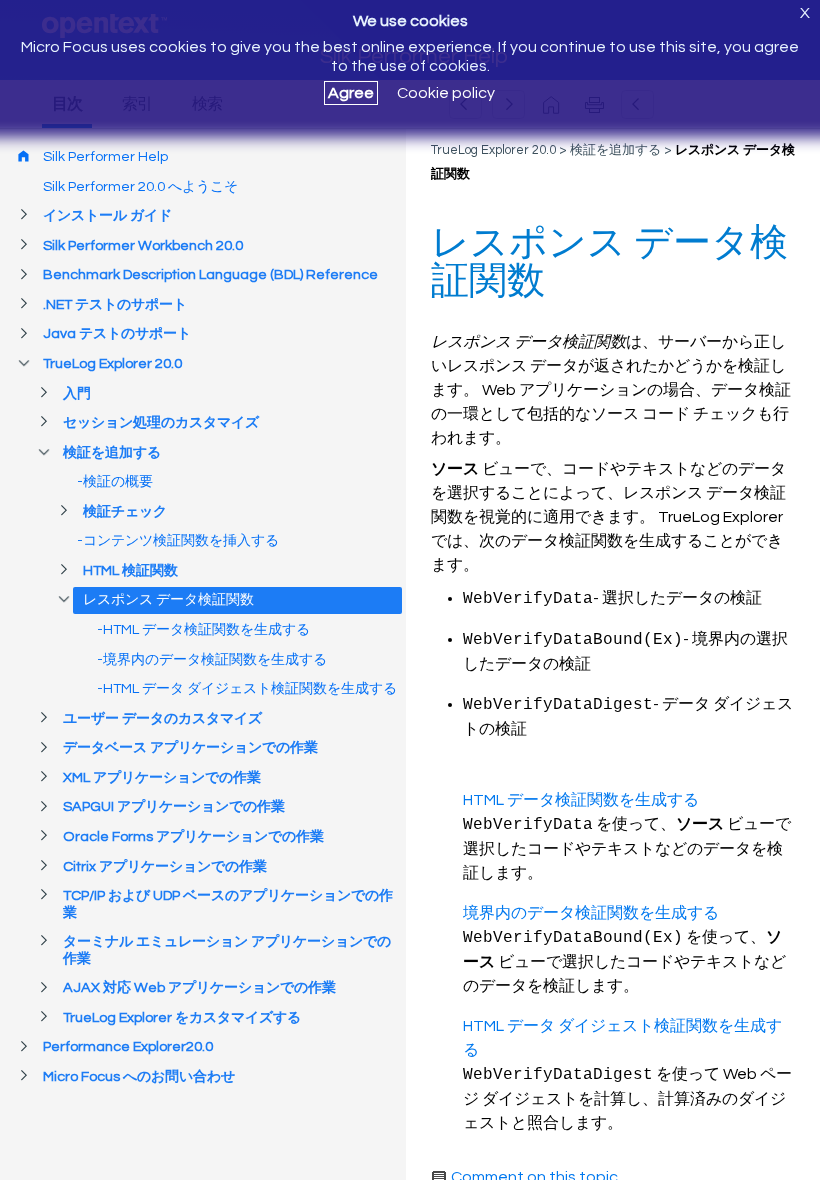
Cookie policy (446, 93)
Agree (351, 93)
